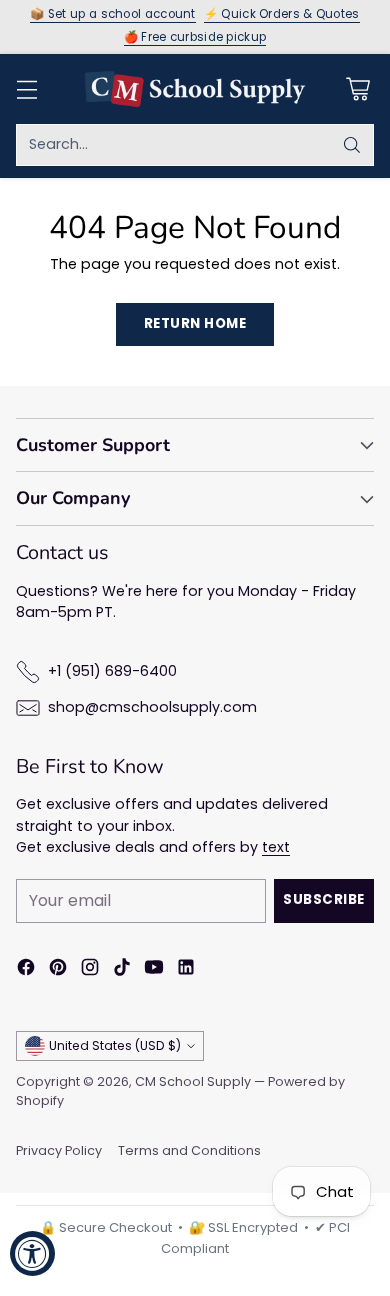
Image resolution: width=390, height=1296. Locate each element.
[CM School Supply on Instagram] (90, 970)
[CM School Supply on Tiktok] (122, 970)
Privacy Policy (59, 1150)
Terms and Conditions (189, 1150)
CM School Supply (193, 1081)
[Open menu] (26, 88)
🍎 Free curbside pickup (195, 38)
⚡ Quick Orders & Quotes (282, 15)
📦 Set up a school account (113, 15)
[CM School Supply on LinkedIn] (186, 970)
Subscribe (324, 899)
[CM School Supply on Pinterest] (58, 970)
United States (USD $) (115, 1045)
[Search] (352, 145)
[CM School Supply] (195, 89)
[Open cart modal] (357, 88)
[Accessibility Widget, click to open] (32, 1253)
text (276, 847)
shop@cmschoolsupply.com (152, 707)
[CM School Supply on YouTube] (154, 970)
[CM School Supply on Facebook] (26, 970)
